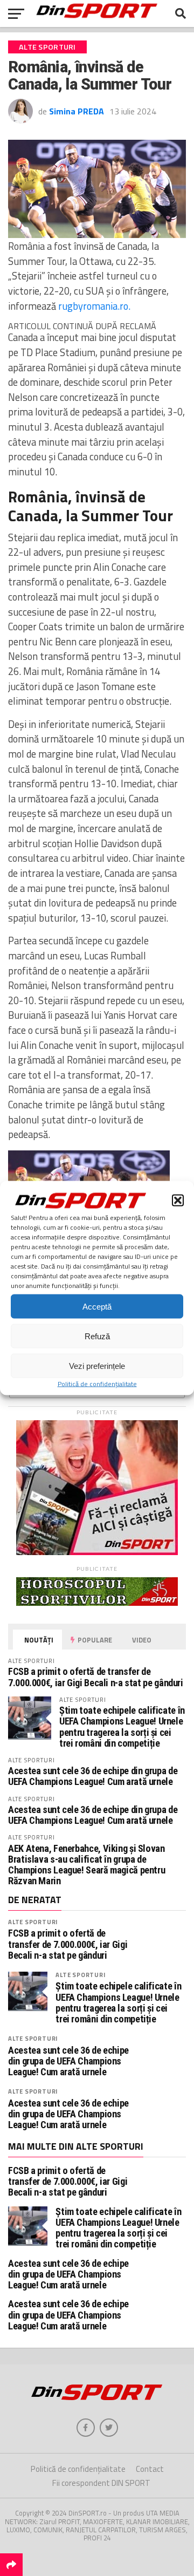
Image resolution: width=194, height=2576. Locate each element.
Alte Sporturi (33, 1922)
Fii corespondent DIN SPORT (101, 2483)
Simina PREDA (77, 111)
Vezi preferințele (97, 1365)
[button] (178, 1201)
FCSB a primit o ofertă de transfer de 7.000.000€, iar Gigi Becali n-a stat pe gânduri (96, 1677)
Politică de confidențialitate (97, 1384)
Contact (150, 2469)
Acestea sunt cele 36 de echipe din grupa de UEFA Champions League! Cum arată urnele (93, 1776)
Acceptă (97, 1306)
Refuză (97, 1336)
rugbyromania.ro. (94, 306)
